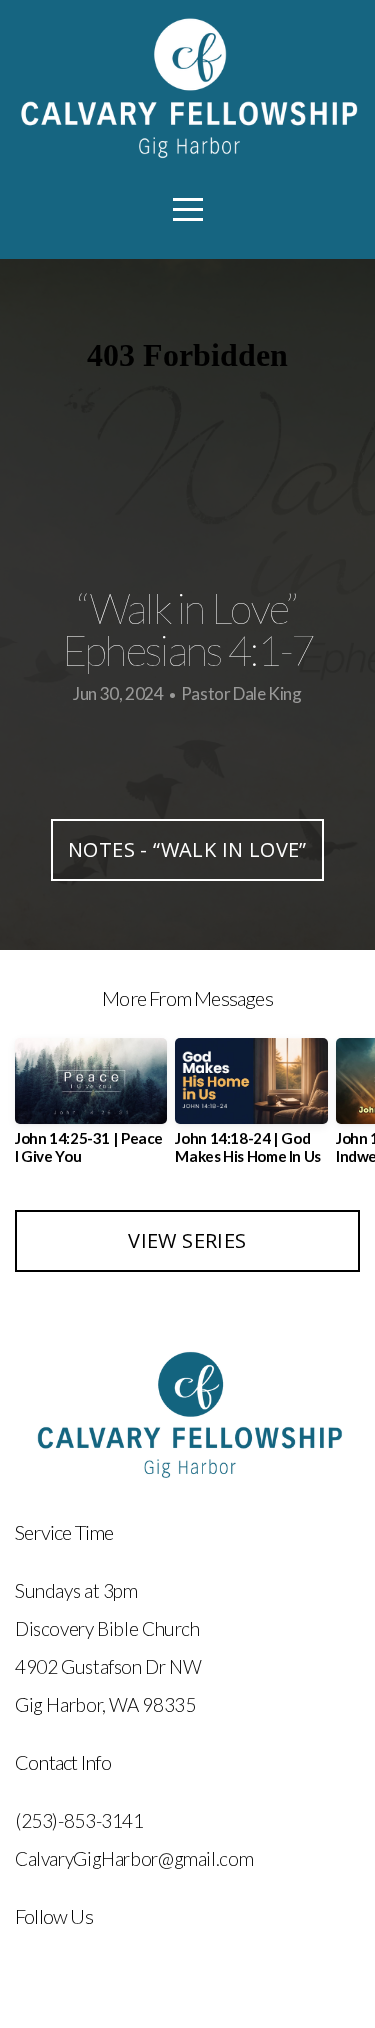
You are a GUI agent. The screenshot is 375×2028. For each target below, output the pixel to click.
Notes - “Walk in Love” (187, 849)
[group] (91, 1109)
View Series (187, 1240)
